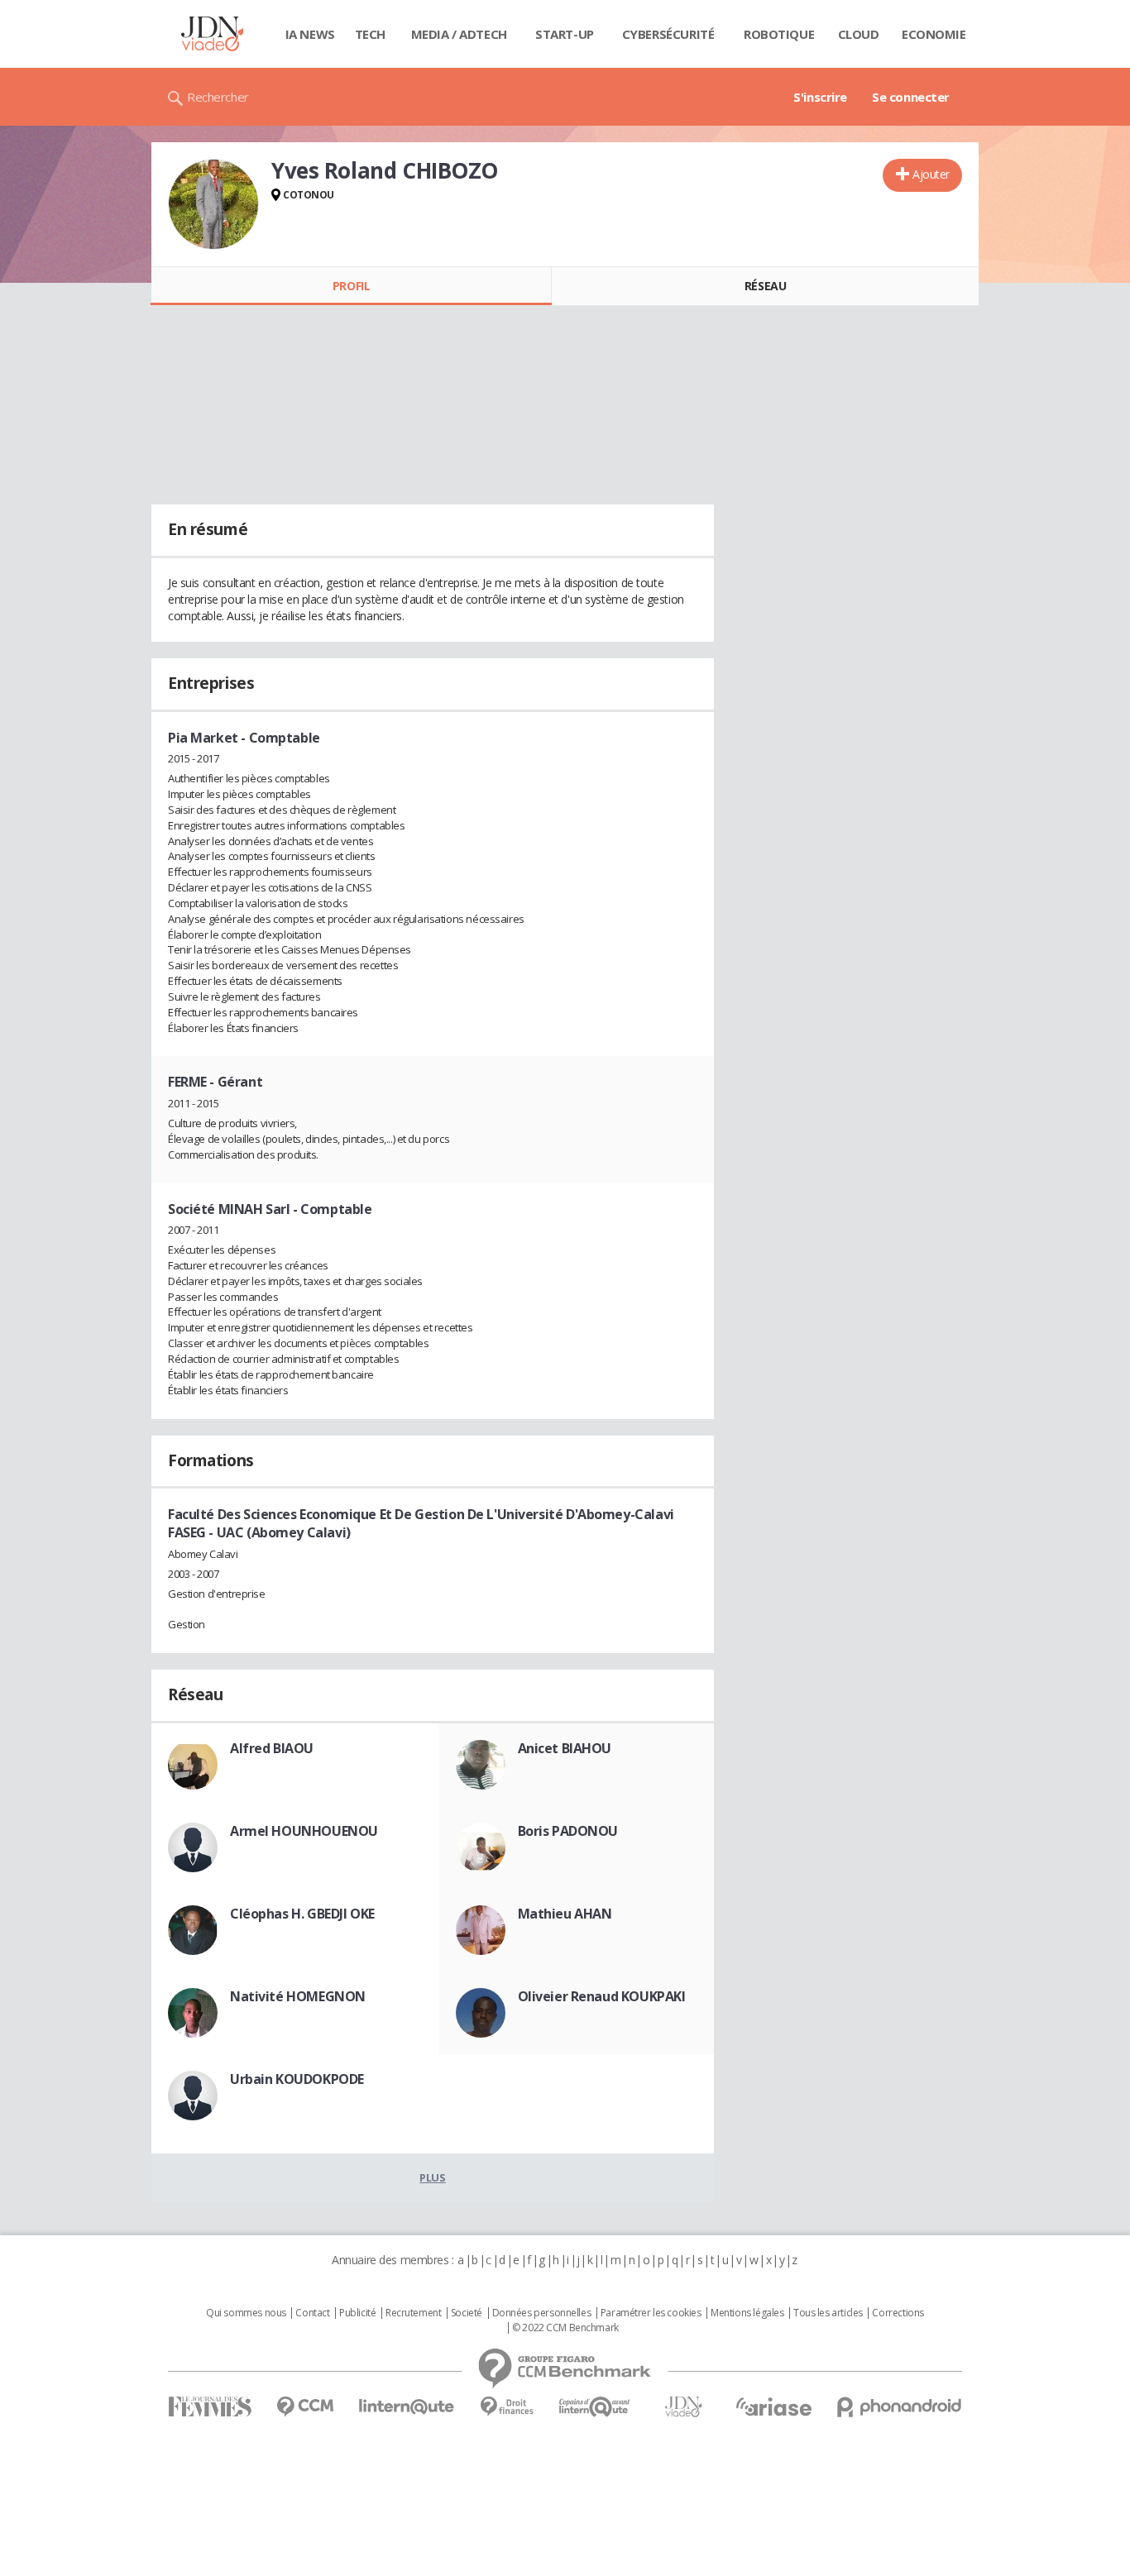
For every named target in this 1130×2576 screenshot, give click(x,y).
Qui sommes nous (246, 2313)
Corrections (898, 2313)
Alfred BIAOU (272, 1748)
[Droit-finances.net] (507, 2407)
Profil (351, 286)
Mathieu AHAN (565, 1914)
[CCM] (305, 2407)
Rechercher (218, 97)
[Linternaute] (407, 2407)
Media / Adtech (459, 34)
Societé (467, 2313)
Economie (934, 34)
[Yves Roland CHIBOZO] (213, 204)
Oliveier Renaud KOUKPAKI (602, 1996)
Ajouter (931, 174)
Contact (312, 2313)
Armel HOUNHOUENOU (304, 1831)
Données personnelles (542, 2313)
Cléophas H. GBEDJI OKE (302, 1914)
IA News (310, 34)
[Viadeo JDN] (683, 2407)
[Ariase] (773, 2406)
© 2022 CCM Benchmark (565, 2328)
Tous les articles (828, 2313)
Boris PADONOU (568, 1831)
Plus (432, 2177)
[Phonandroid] (900, 2407)
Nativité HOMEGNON (298, 1996)
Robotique (779, 34)
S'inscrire (820, 97)
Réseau (765, 286)
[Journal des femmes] (210, 2407)
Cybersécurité (668, 34)
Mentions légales (747, 2313)
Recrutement (413, 2313)
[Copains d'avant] (595, 2407)
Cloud (859, 34)
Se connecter (911, 97)
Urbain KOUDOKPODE (297, 2079)
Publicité (357, 2313)
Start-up (565, 34)
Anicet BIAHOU (565, 1748)
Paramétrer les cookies (651, 2313)
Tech (370, 34)
